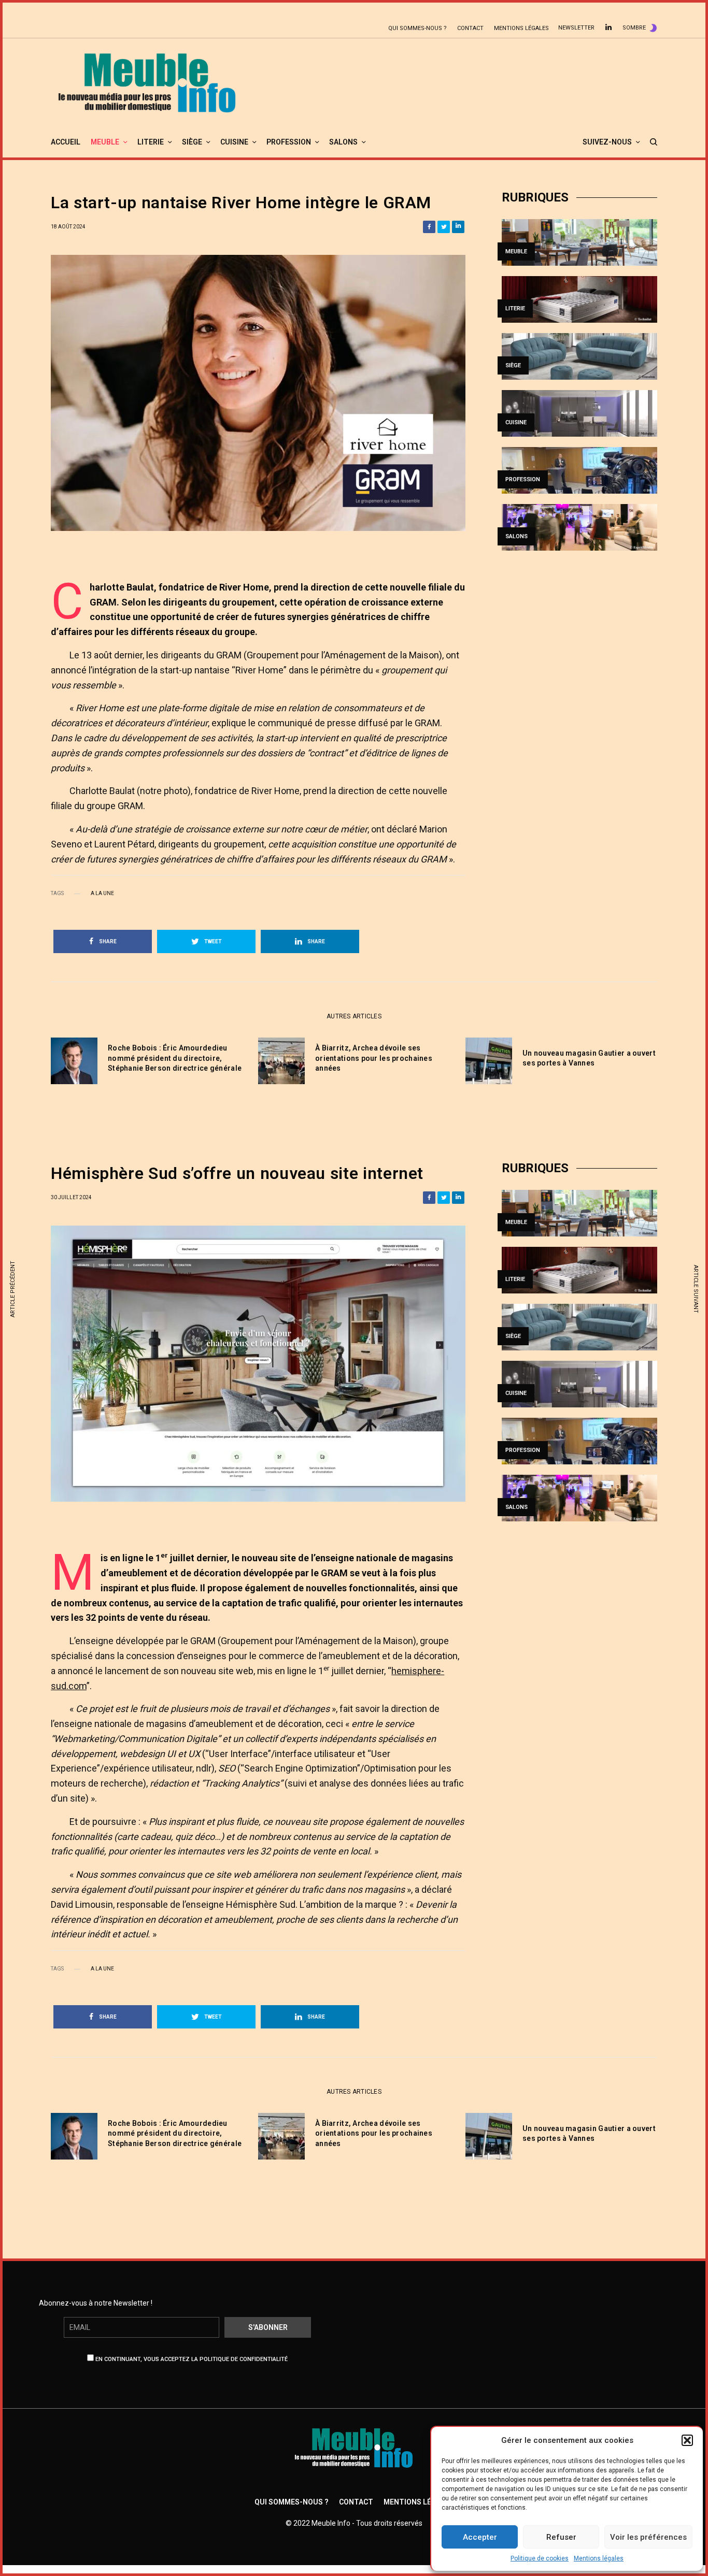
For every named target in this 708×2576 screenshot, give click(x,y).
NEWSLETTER (576, 28)
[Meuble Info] (147, 82)
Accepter (480, 2537)
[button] (687, 2440)
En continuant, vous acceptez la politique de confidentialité (191, 2359)
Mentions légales (599, 2558)
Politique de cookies (540, 2558)
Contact (470, 28)
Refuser (561, 2537)
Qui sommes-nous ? (417, 28)
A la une (102, 894)
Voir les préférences (648, 2537)
